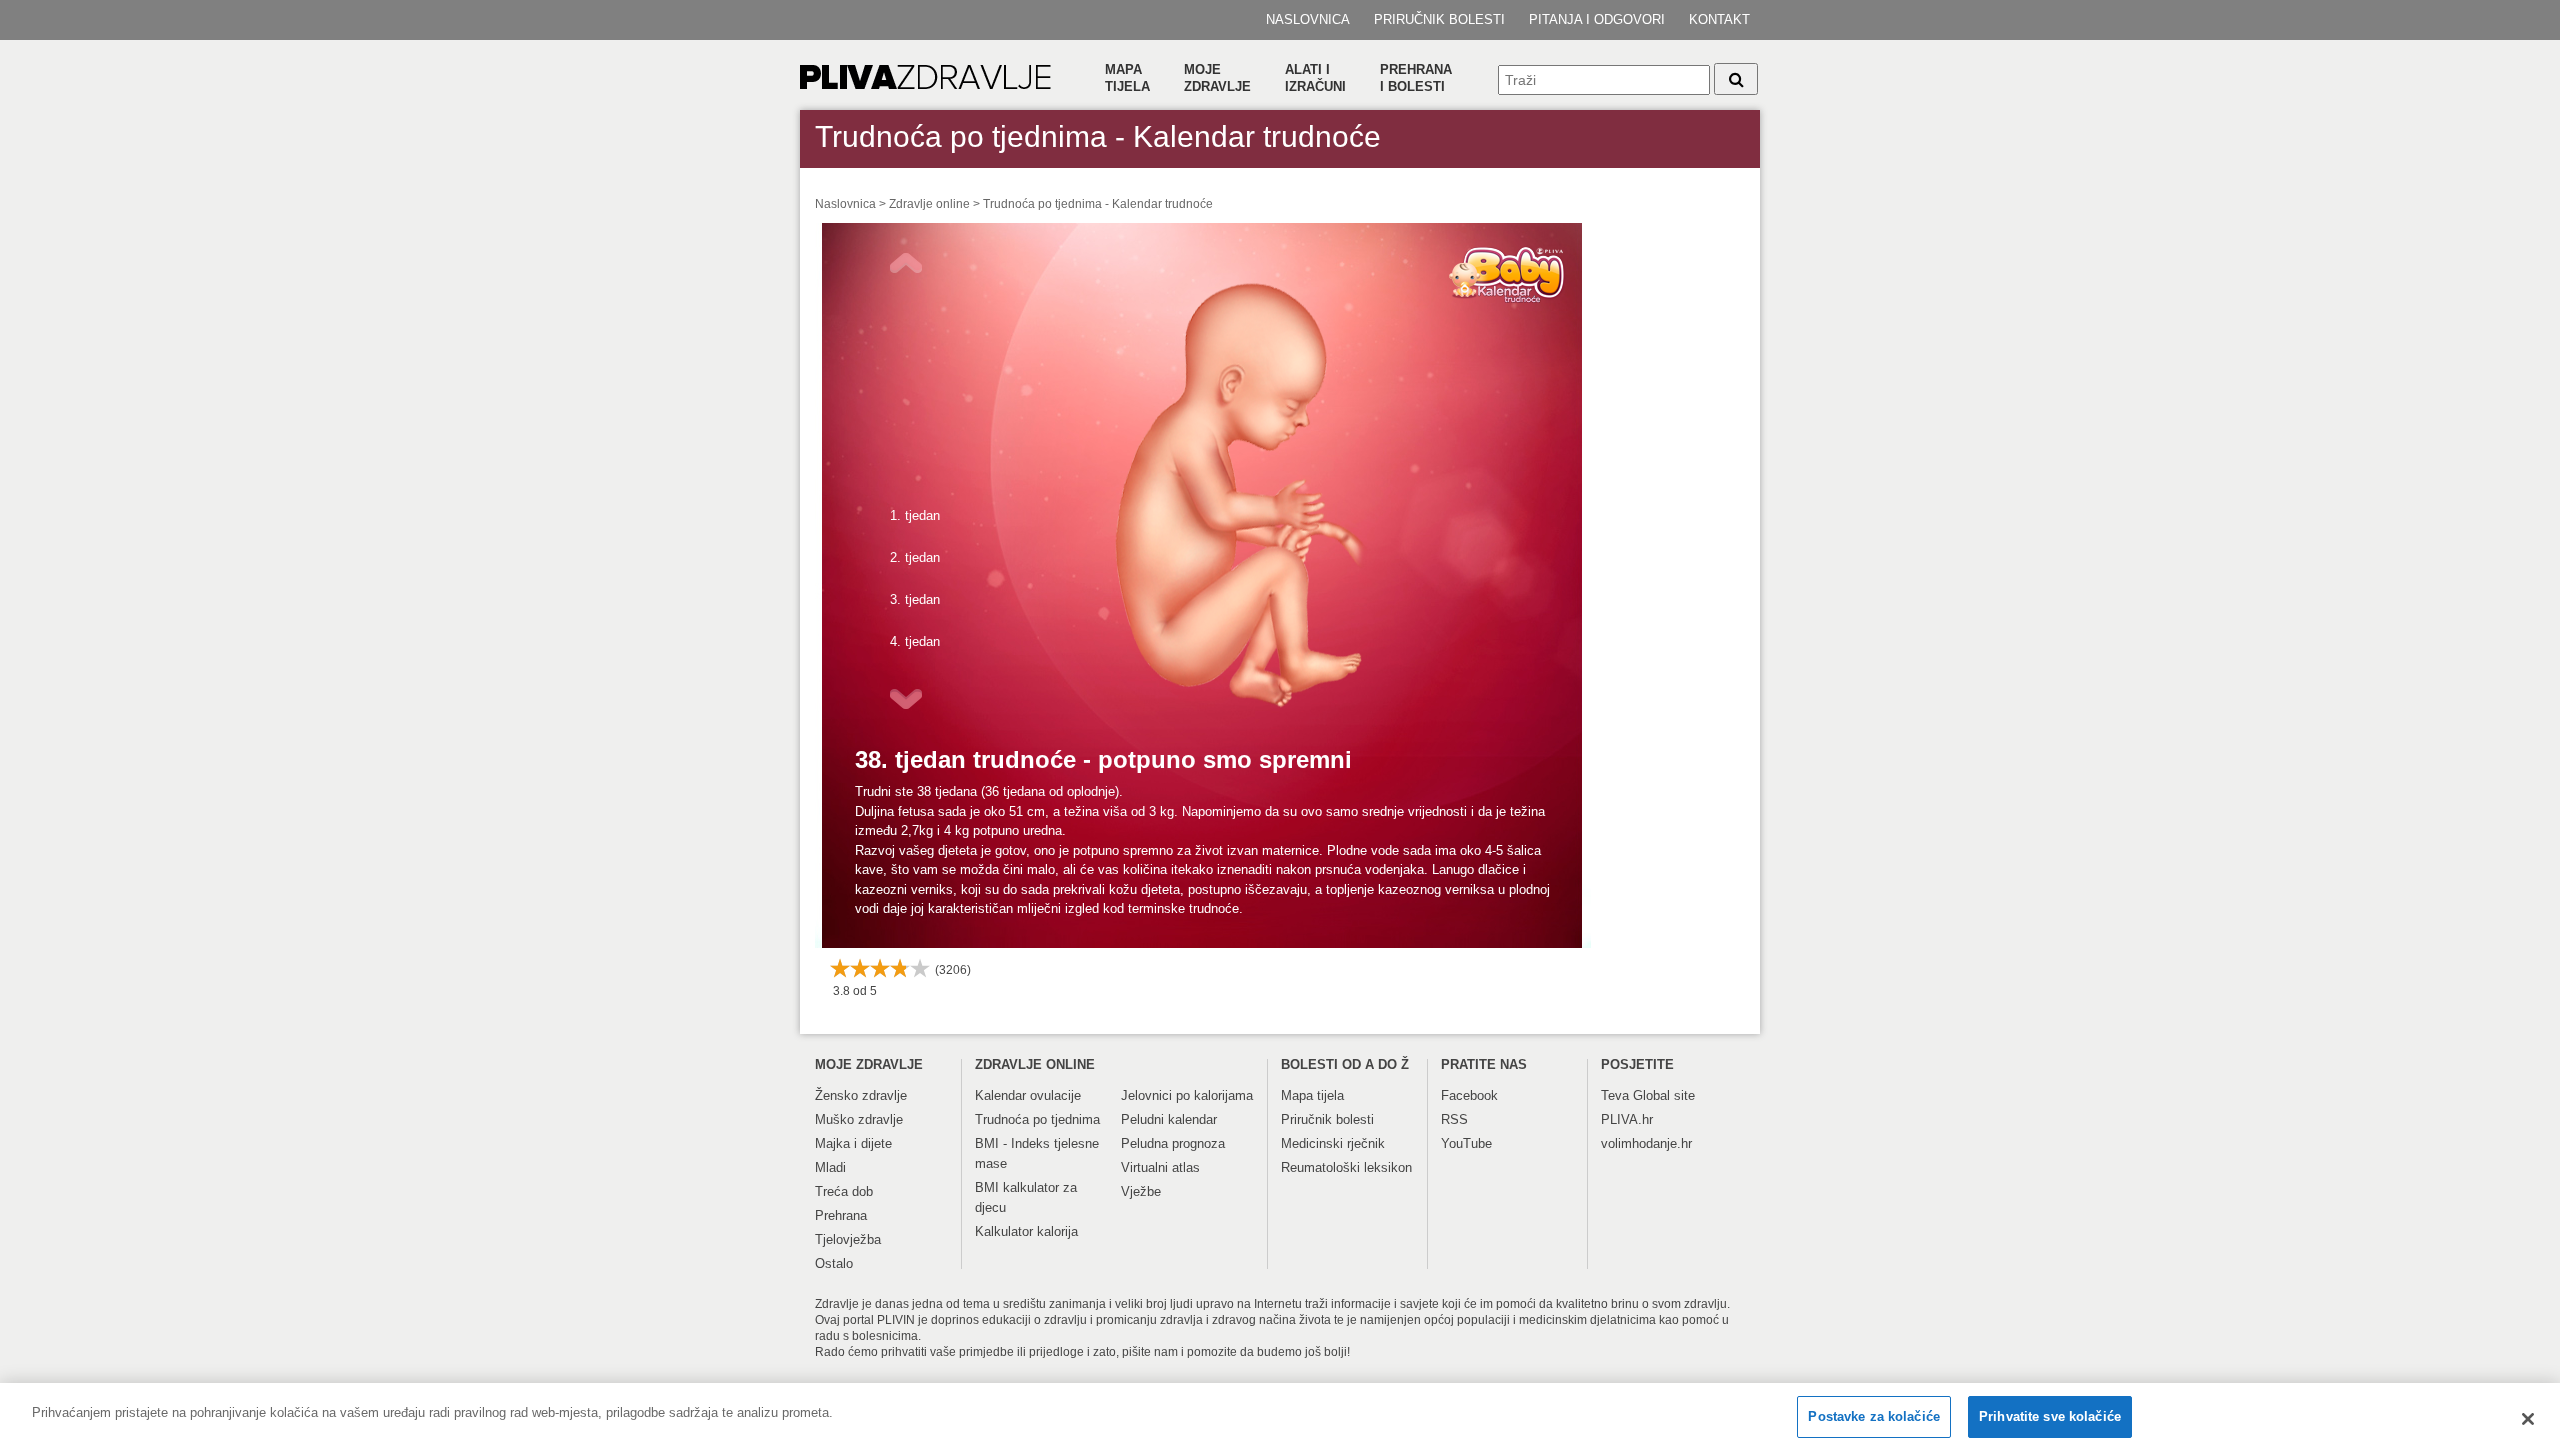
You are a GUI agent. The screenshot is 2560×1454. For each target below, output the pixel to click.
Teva (1615, 1095)
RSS (1454, 1119)
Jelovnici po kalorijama (1187, 1095)
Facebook (1469, 1095)
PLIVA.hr (1627, 1119)
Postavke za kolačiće (1874, 1416)
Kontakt (1719, 19)
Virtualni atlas (1160, 1167)
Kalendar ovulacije (1028, 1095)
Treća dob (844, 1191)
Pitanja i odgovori (1597, 19)
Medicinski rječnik (1333, 1143)
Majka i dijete (853, 1143)
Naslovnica (1308, 19)
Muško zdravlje (859, 1119)
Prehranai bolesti (1416, 78)
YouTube (1466, 1143)
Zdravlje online (929, 204)
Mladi (830, 1167)
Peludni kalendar (1169, 1119)
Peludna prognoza (1173, 1143)
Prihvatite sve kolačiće (2050, 1416)
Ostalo (834, 1263)
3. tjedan (915, 599)
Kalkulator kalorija (1026, 1231)
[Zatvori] (2528, 1419)
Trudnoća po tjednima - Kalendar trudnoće (1098, 204)
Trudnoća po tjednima (1037, 1119)
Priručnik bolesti (1439, 19)
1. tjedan (915, 515)
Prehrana (841, 1215)
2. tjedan (915, 557)
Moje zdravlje (1217, 78)
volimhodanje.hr (1646, 1143)
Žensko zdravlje (861, 1095)
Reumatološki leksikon (1346, 1167)
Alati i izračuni (1315, 78)
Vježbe (1141, 1191)
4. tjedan (915, 641)
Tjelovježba (848, 1239)
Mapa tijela (1127, 78)
